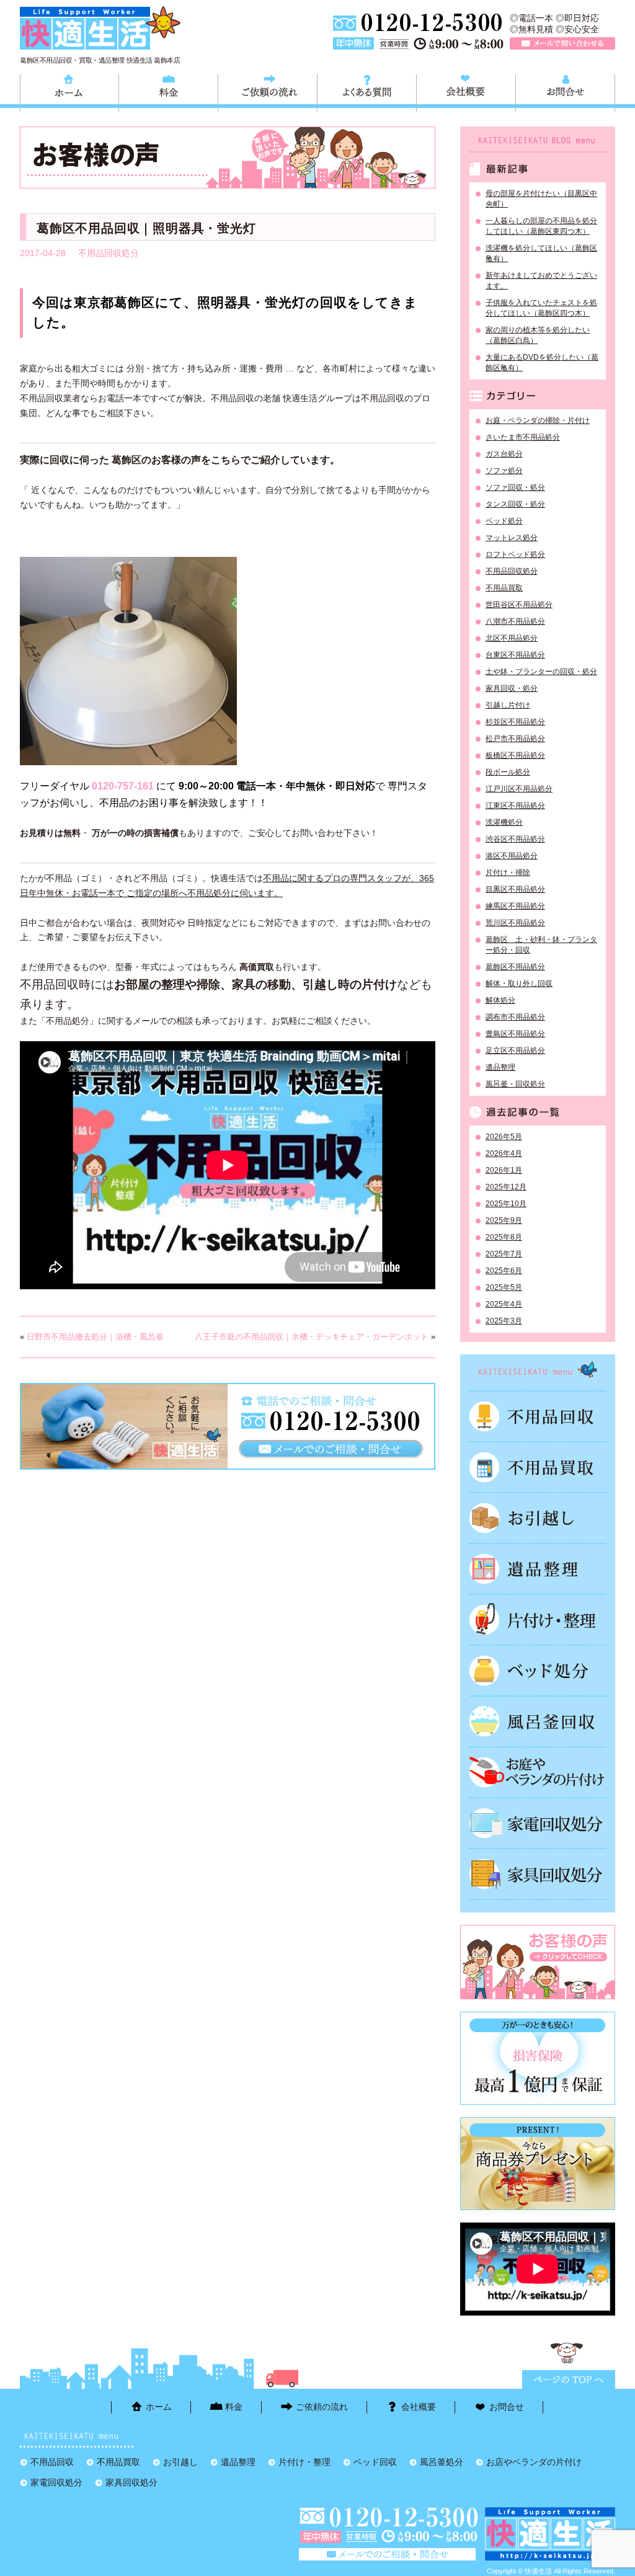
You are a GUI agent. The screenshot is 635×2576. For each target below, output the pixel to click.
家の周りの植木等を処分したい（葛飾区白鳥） (538, 335)
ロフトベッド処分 (515, 554)
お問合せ (565, 91)
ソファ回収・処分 (515, 487)
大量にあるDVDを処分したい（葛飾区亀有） (542, 362)
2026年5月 (504, 1137)
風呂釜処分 (538, 1721)
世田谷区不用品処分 (519, 605)
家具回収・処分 (512, 688)
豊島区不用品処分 (515, 1034)
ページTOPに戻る (569, 2379)
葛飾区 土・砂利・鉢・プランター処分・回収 (541, 945)
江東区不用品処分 (515, 806)
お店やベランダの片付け (534, 2462)
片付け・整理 (538, 1620)
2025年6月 (504, 1271)
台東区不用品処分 (515, 655)
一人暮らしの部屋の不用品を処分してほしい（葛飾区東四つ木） (541, 226)
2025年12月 (506, 1187)
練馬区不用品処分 (515, 906)
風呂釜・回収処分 (515, 1084)
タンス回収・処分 (515, 504)
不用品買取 (504, 588)
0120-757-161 (123, 786)
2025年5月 (504, 1287)
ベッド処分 (504, 521)
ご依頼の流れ (268, 91)
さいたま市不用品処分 (523, 437)
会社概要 (466, 91)
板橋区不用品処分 (515, 755)
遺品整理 (500, 1067)
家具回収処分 (538, 1874)
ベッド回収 (538, 1671)
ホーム (69, 91)
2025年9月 (504, 1220)
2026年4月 (504, 1153)
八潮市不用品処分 (515, 621)
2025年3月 (504, 1321)
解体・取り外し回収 (519, 984)
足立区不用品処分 (515, 1050)
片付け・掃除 (508, 873)
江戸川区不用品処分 (519, 789)
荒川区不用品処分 (515, 923)
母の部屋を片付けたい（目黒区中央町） (541, 199)
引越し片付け (508, 705)
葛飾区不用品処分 (515, 967)
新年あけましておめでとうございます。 (541, 281)
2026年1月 (504, 1170)
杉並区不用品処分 (515, 722)
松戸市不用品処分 (515, 739)
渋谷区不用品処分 (515, 839)
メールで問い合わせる (562, 43)
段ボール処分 (508, 772)
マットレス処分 (512, 538)
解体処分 (500, 1000)
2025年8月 (504, 1237)
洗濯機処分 (504, 822)
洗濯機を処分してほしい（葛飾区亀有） (541, 253)
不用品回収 (538, 1416)
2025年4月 (504, 1304)
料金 (168, 91)
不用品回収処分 (109, 253)
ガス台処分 (504, 454)
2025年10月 (506, 1204)
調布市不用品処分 (515, 1017)
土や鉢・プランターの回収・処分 (541, 672)
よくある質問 (367, 91)
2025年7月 (504, 1254)
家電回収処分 (538, 1823)
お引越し (538, 1518)
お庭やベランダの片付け (538, 1772)
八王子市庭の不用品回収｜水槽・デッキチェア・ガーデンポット (312, 1337)
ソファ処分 (504, 471)
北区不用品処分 (512, 638)
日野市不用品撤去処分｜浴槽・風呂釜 (95, 1337)
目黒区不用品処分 (515, 889)
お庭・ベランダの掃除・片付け (538, 420)
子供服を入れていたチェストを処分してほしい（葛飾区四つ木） (541, 308)
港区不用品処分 (512, 856)
